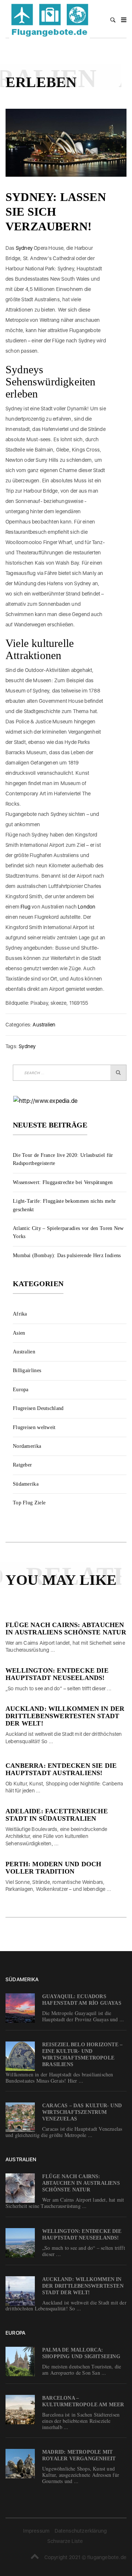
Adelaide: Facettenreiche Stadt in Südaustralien (57, 1815)
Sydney (24, 248)
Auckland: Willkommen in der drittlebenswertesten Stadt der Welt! (65, 1716)
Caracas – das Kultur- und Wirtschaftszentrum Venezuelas (82, 2112)
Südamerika (26, 1484)
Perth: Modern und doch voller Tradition (53, 1868)
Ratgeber (22, 1465)
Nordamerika (27, 1446)
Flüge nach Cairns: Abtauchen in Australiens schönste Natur (66, 1629)
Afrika (20, 1314)
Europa (21, 1390)
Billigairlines (27, 1370)
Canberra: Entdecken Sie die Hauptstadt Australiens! (61, 1769)
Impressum (36, 2531)
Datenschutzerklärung (81, 2531)
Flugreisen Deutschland (38, 1408)
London (87, 907)
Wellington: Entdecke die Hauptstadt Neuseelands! (57, 1674)
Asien (19, 1333)
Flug (25, 907)
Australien (44, 1025)
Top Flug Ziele (29, 1503)
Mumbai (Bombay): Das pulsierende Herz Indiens (67, 1255)
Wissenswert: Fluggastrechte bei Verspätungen (63, 1182)
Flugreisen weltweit (34, 1427)
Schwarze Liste (65, 2541)
